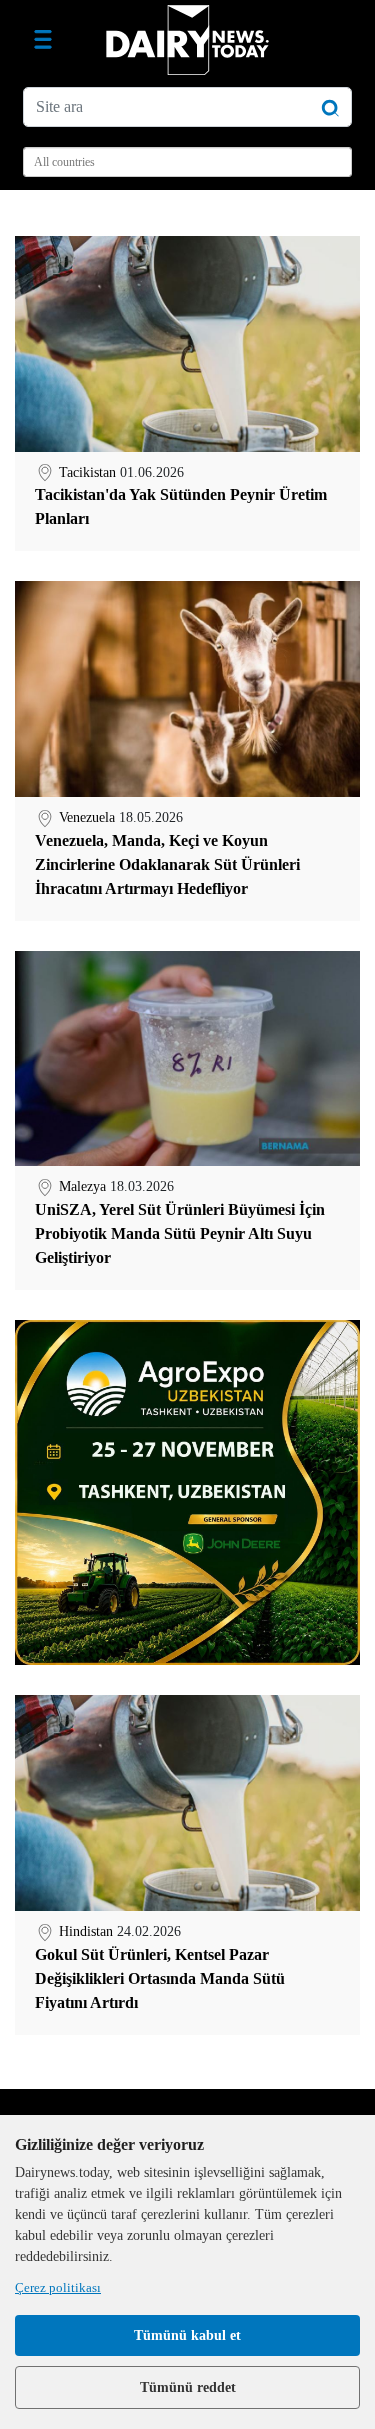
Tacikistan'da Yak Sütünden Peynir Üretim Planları (181, 506)
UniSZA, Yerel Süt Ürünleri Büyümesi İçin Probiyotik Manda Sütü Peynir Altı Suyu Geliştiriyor (180, 1233)
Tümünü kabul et (187, 2335)
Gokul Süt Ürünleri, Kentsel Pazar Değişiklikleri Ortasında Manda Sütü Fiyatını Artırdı (160, 1978)
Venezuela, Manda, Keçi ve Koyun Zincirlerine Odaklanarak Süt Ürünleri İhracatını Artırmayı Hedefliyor (167, 864)
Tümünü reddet (188, 2387)
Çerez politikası (58, 2287)
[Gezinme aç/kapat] (43, 40)
